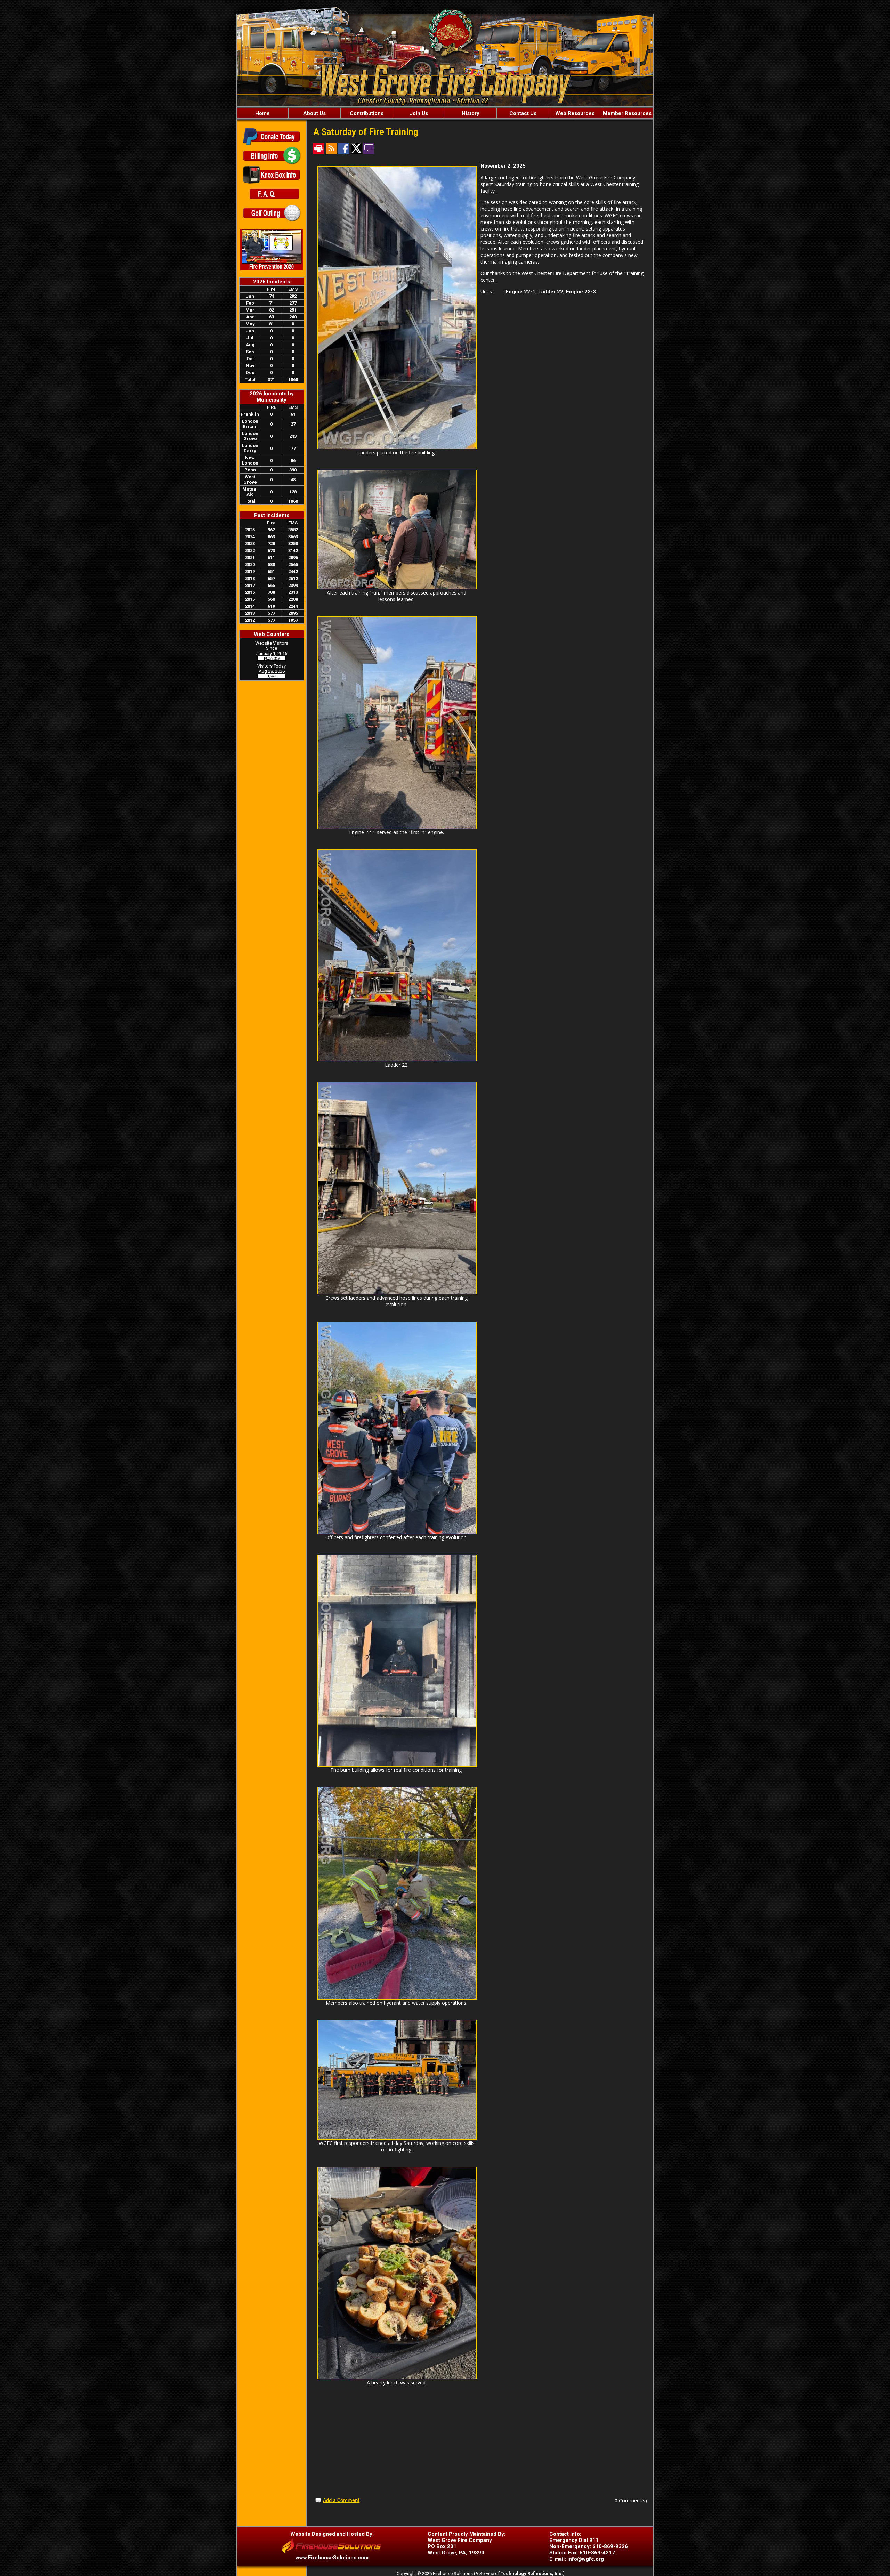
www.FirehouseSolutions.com (332, 2558)
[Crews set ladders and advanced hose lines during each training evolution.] (397, 1293)
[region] (445, 113)
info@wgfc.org (586, 2559)
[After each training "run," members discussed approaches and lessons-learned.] (397, 587)
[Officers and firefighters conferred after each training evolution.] (397, 1532)
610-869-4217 (597, 2553)
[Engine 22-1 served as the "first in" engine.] (397, 827)
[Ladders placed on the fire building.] (397, 447)
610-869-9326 (610, 2546)
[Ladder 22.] (397, 1060)
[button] (314, 113)
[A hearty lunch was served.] (397, 2377)
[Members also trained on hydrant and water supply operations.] (397, 1998)
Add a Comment (341, 2501)
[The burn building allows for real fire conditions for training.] (397, 1765)
